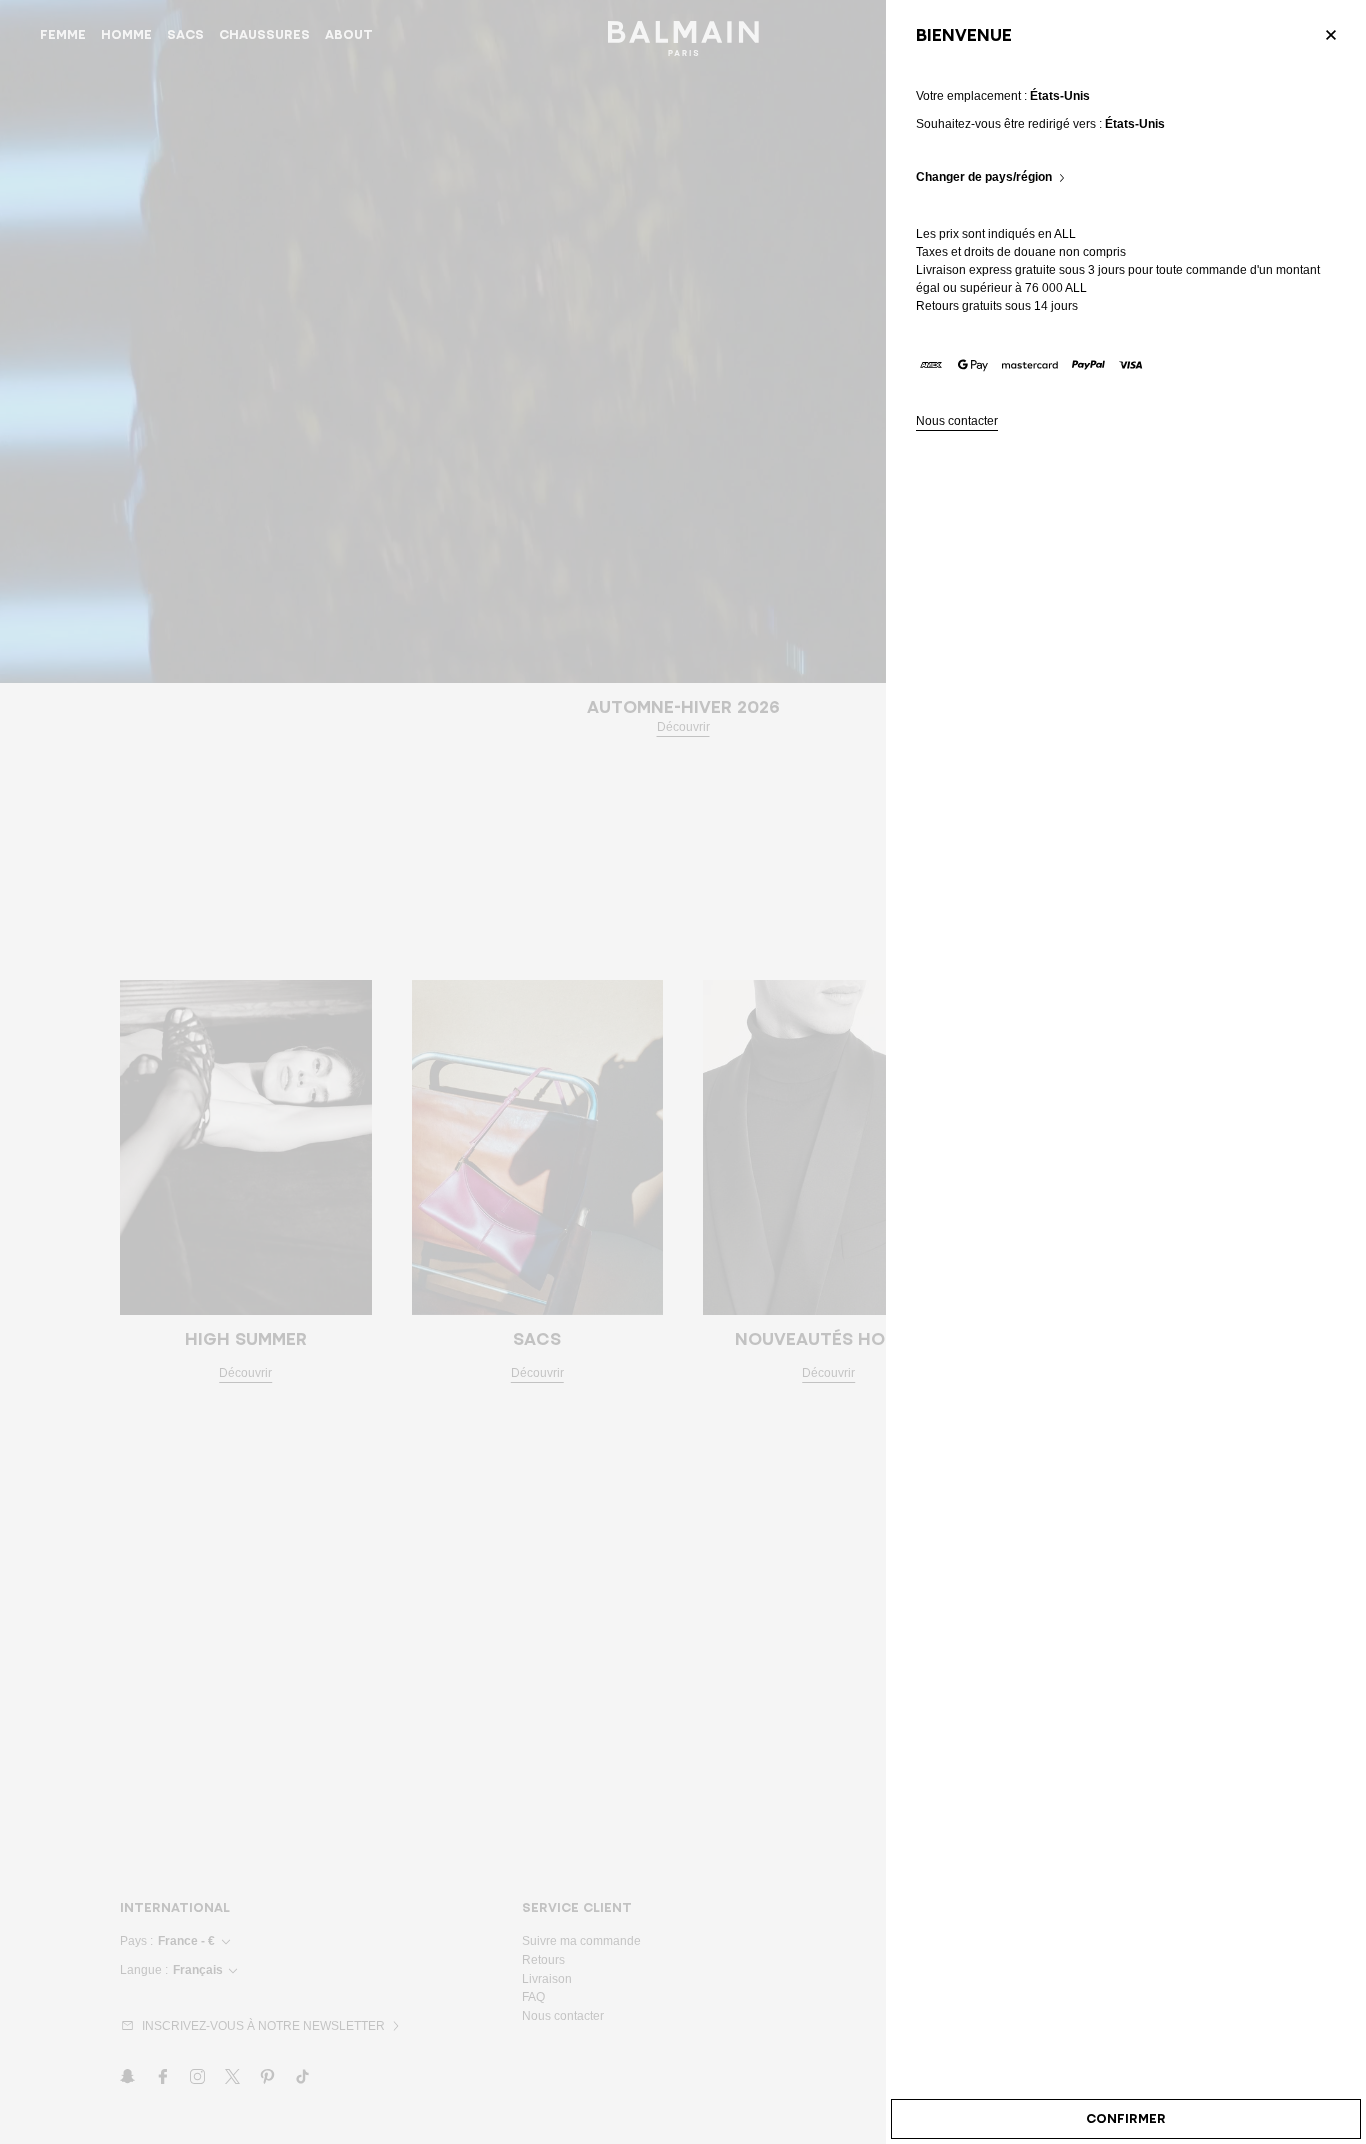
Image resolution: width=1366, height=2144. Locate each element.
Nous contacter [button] (957, 421)
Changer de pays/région (984, 177)
